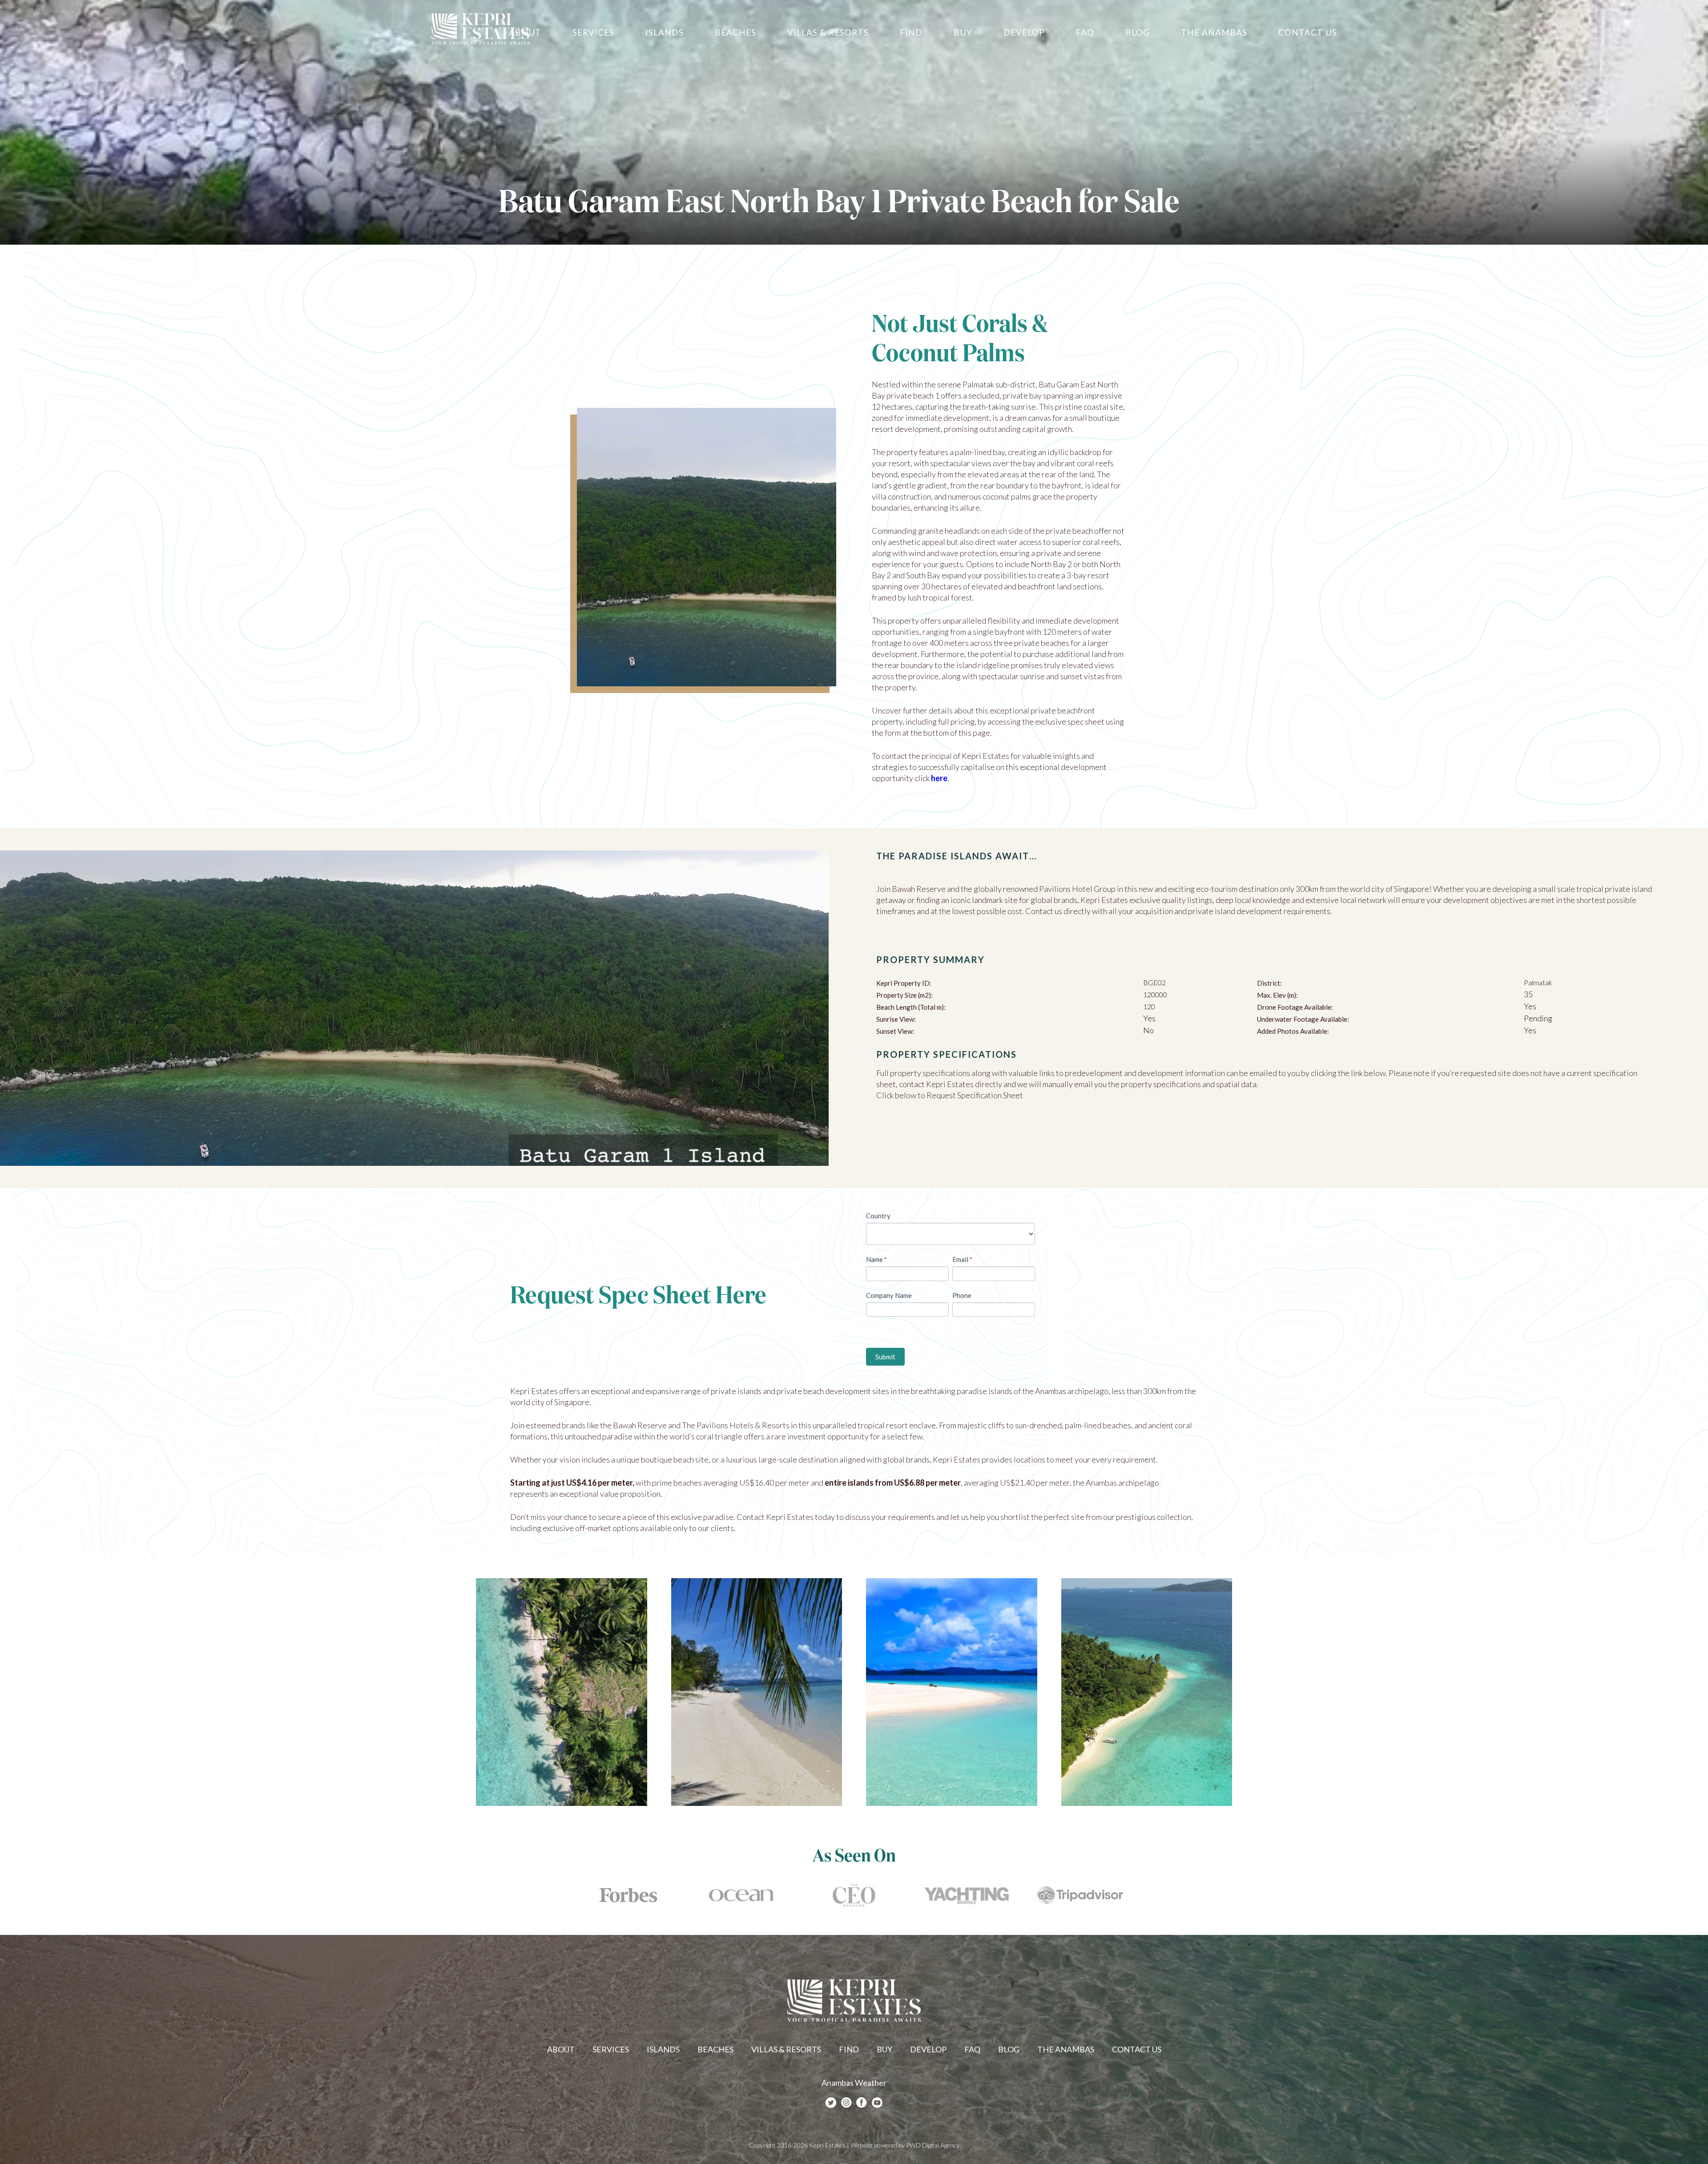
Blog (1009, 2049)
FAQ (972, 2049)
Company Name (889, 1295)
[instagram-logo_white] (846, 2103)
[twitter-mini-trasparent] (831, 2103)
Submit (885, 1357)
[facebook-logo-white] (862, 2103)
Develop (928, 2049)
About (561, 2049)
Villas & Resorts (786, 2049)
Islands (663, 2049)
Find (849, 2049)
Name (876, 1259)
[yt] (877, 2103)
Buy (884, 2049)
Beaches (715, 2049)
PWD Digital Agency (933, 2145)
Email (962, 1259)
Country (878, 1216)
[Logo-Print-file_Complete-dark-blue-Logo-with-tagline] (480, 29)
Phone (962, 1295)
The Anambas (1066, 2049)
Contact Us (1137, 2049)
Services (611, 2049)
